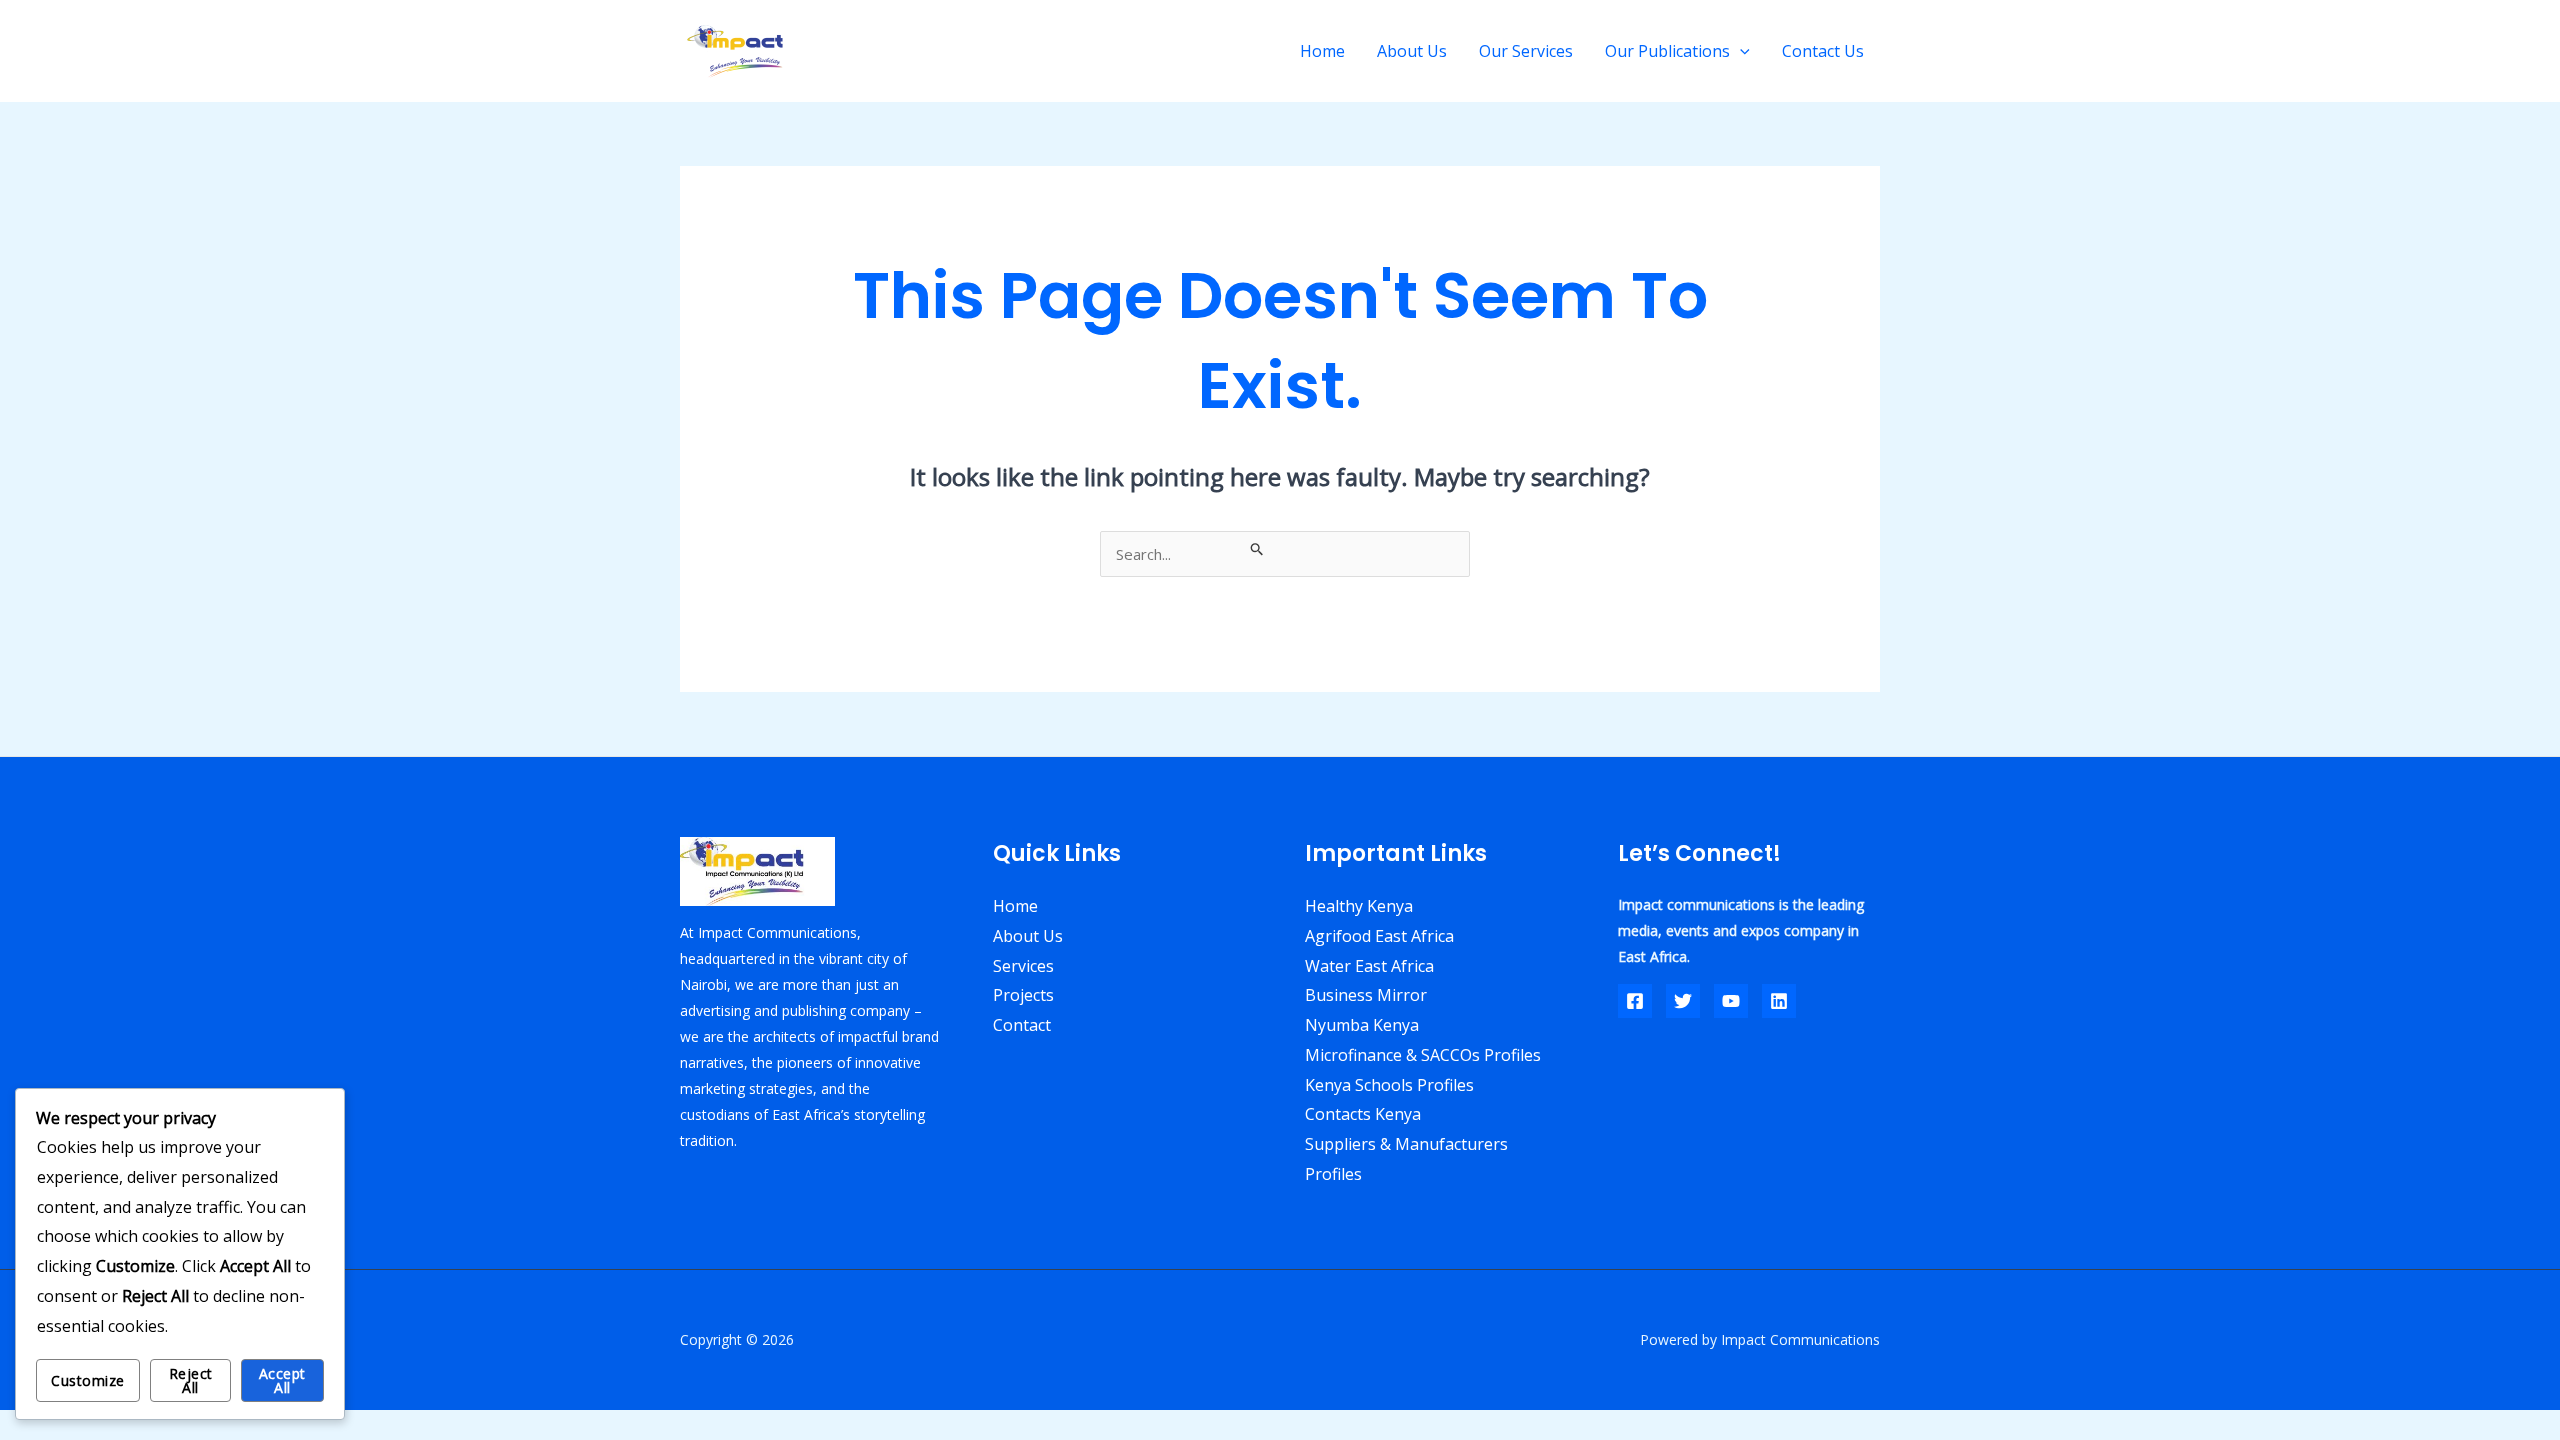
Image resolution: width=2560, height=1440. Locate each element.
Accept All (282, 1380)
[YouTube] (1731, 1001)
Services (1023, 966)
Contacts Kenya (1363, 1114)
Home (1322, 51)
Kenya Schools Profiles (1389, 1085)
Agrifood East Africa (1379, 936)
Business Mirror (1366, 995)
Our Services (1526, 51)
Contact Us (1823, 51)
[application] (1740, 51)
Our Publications (1667, 51)
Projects (1023, 995)
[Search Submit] (1257, 548)
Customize (88, 1380)
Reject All (191, 1380)
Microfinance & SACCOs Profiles (1423, 1055)
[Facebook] (1635, 1001)
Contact (1022, 1025)
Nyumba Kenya (1362, 1025)
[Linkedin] (1779, 1001)
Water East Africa (1369, 966)
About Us (1412, 51)
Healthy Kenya (1359, 906)
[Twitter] (1683, 1001)
